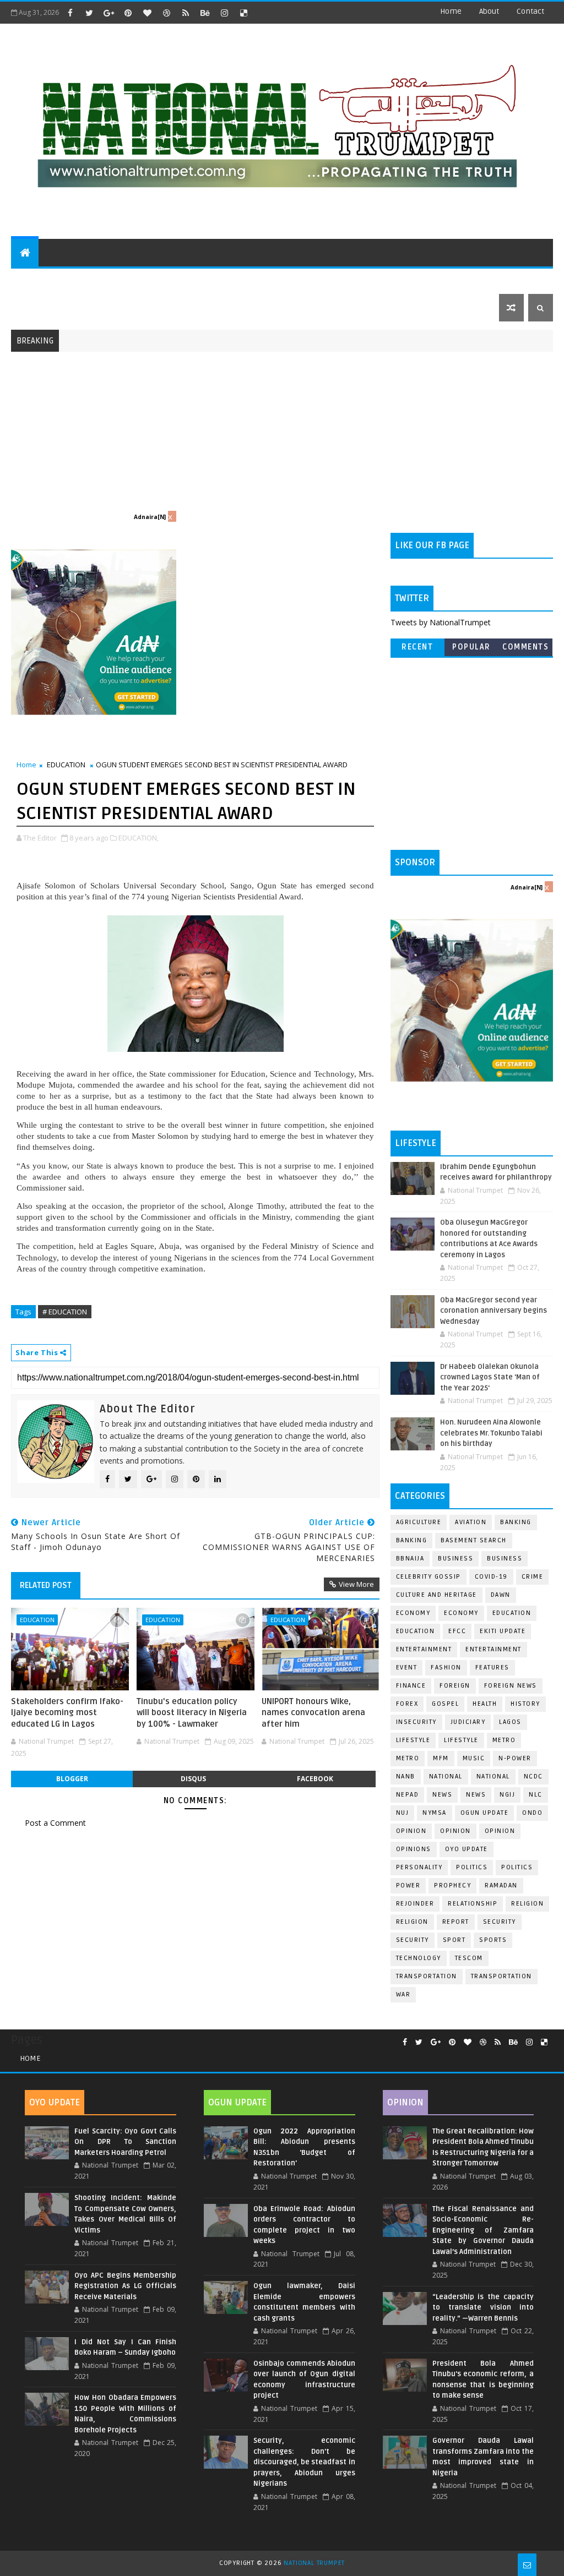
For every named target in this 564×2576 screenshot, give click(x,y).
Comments (525, 647)
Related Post (46, 1585)
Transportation (427, 1976)
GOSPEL (445, 1704)
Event (407, 1668)
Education (512, 1613)
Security (500, 1922)
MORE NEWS (274, 280)
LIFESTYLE (461, 1740)
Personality (419, 1867)
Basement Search (474, 1540)
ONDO (532, 1813)
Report (456, 1922)
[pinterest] (128, 13)
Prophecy (452, 1885)
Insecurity (416, 1722)
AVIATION (471, 1522)
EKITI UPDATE (503, 1631)
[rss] (186, 13)
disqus (193, 1779)
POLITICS (36, 280)
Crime (533, 1577)
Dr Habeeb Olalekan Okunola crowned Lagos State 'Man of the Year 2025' (490, 1377)
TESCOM (469, 1958)
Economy (413, 1613)
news (442, 1795)
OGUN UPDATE (485, 1813)
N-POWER (515, 1758)
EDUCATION (492, 280)
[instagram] (224, 13)
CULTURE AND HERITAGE (191, 280)
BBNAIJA (410, 1559)
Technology (419, 1958)
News (476, 1795)
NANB (406, 1777)
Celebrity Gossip (429, 1577)
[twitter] (89, 13)
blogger (72, 1779)
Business (455, 1559)
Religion (527, 1904)
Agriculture (419, 1522)
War (403, 1994)
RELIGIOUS (339, 280)
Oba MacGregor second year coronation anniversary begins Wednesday (493, 1311)
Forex (407, 1704)
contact (530, 11)
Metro (504, 1740)
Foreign (455, 1686)
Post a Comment (55, 1823)
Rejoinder (415, 1904)
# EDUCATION (65, 1312)
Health (485, 1704)
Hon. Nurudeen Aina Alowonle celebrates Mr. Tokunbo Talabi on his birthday (491, 1433)
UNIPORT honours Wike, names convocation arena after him (313, 1713)
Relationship (473, 1904)
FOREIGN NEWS (511, 1686)
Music (474, 1758)
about (489, 11)
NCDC (533, 1777)
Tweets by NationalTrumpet (441, 622)
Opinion (455, 1831)
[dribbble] (166, 13)
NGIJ (507, 1795)
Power (408, 1885)
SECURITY (392, 280)
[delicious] (243, 13)
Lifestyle (413, 1740)
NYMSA (435, 1813)
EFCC (457, 1631)
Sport (454, 1940)
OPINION (500, 1831)
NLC (536, 1795)
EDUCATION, (139, 838)
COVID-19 (491, 1577)
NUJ (403, 1813)
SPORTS (440, 280)
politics (472, 1867)
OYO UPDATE (467, 1849)
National (446, 1777)
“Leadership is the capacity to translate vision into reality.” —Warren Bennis (483, 2308)
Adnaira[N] (150, 517)
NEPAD (408, 1795)
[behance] (205, 13)
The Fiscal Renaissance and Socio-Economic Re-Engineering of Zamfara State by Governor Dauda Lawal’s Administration (483, 2230)
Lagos (510, 1722)
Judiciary (468, 1722)
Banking (516, 1522)
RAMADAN (501, 1885)
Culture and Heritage (436, 1595)
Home (451, 11)
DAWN (501, 1595)
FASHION (446, 1668)
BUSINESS (505, 1559)
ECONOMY (461, 1613)
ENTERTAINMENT (99, 280)
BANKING (412, 1540)
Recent (417, 647)
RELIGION (412, 1922)
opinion (411, 1831)
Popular (471, 647)
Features (492, 1668)
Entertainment (424, 1649)
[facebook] (70, 13)
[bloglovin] (147, 13)
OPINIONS (414, 1849)
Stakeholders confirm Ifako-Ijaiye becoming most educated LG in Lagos (67, 1713)
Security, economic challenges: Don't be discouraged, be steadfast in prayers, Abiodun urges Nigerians (304, 2462)
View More (356, 1584)
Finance (411, 1686)
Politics (517, 1867)
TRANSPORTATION (501, 1976)
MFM (441, 1758)
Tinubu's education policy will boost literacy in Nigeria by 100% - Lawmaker (192, 1713)
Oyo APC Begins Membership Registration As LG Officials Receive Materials (125, 2286)
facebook (315, 1779)
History (525, 1704)
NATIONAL (493, 1777)
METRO (408, 1758)
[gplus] (109, 13)
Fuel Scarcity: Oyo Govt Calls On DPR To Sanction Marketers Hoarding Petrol (125, 2142)
